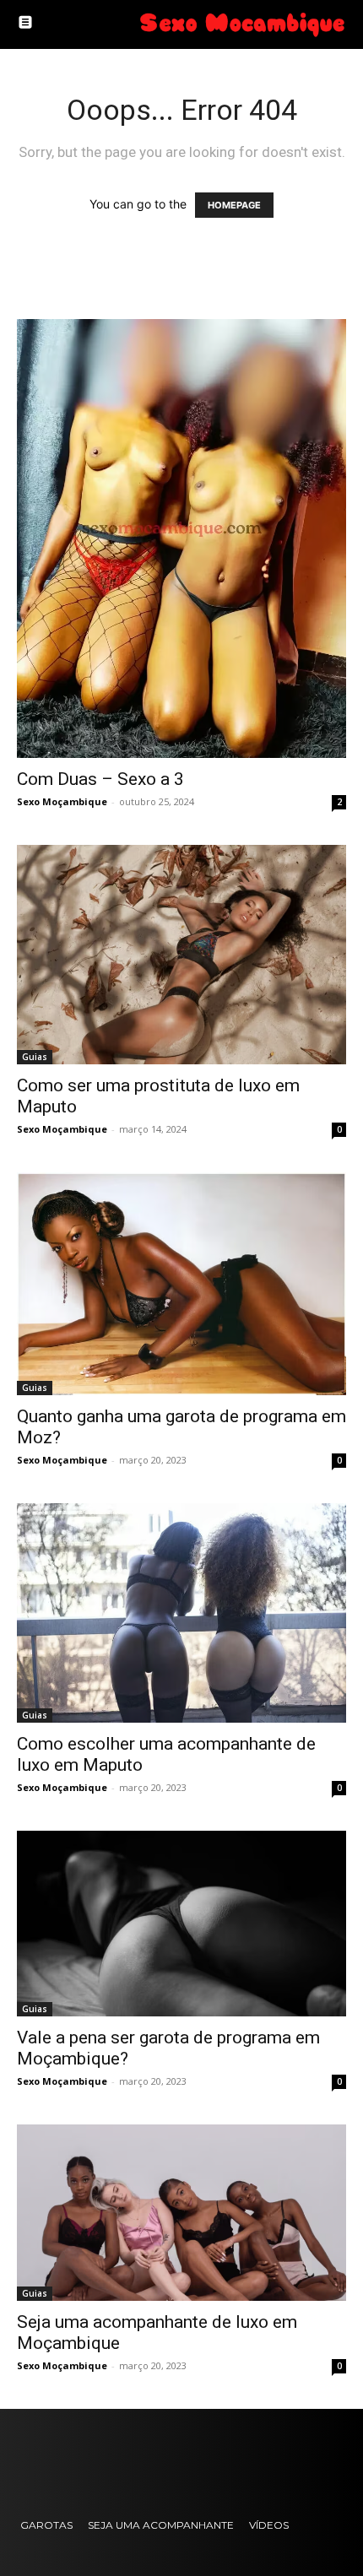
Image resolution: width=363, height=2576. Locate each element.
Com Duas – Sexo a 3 (100, 779)
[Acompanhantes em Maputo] (241, 24)
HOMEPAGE (234, 205)
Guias (35, 1057)
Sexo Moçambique (62, 801)
